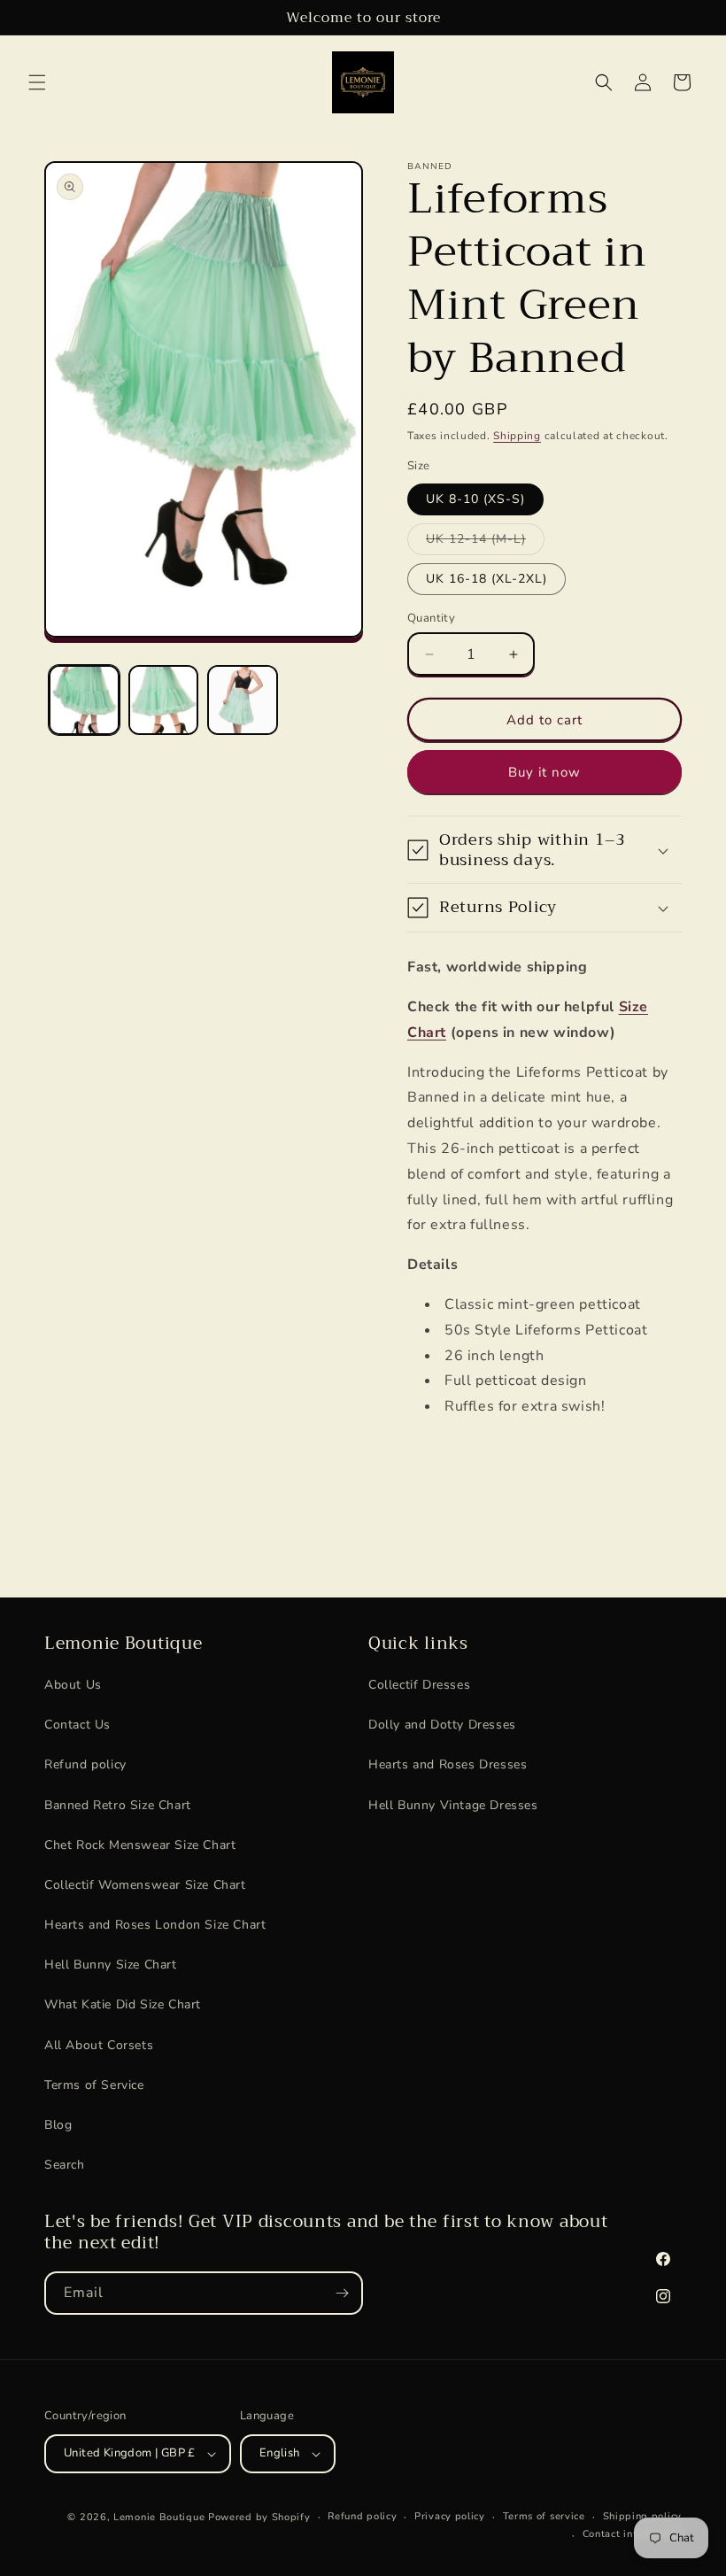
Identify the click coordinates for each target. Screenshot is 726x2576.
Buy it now (544, 772)
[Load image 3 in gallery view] (243, 700)
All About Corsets (99, 2045)
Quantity (431, 618)
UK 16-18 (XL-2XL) (487, 579)
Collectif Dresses (419, 1685)
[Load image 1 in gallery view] (84, 700)
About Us (73, 1685)
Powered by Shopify (259, 2517)
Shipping (517, 436)
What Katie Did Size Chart (123, 2004)
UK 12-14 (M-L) (485, 542)
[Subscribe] (342, 2293)
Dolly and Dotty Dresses (442, 1725)
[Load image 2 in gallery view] (164, 700)
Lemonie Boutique (159, 2517)
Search (65, 2165)
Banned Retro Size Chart (118, 1805)
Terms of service (544, 2516)
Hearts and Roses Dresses (448, 1764)
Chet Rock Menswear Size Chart (140, 1845)
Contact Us (77, 1725)
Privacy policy (450, 2516)
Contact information (632, 2534)
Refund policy (85, 1764)
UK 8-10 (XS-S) (475, 499)
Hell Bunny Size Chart (111, 1965)
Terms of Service (94, 2085)
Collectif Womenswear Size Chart (145, 1885)
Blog (58, 2125)
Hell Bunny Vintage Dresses (453, 1805)
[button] (37, 82)
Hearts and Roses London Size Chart (155, 1925)
